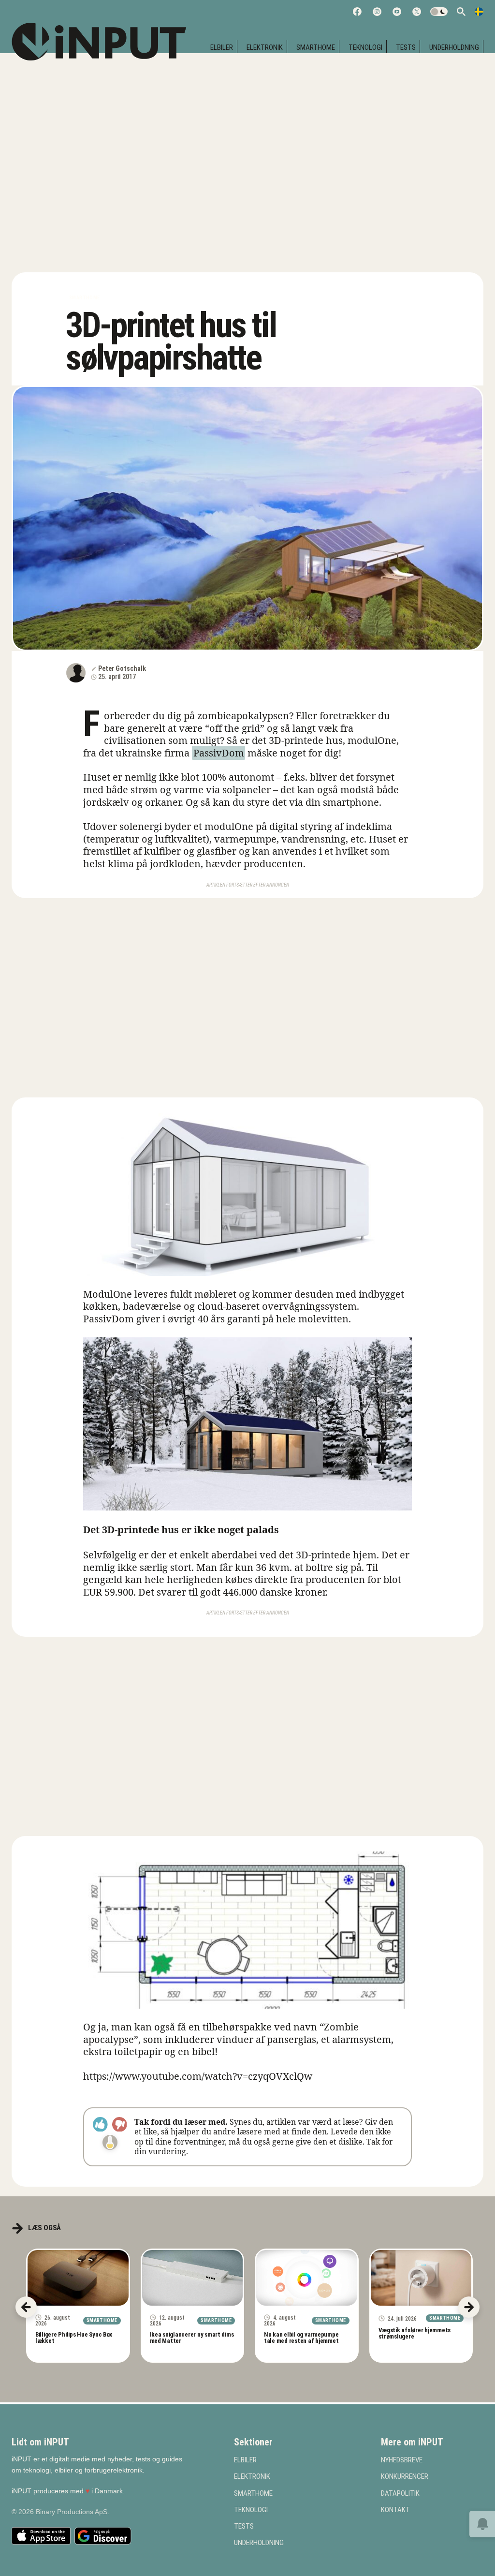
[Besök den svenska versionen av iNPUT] (479, 12)
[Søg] (461, 12)
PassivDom (219, 753)
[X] (417, 12)
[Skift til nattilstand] (439, 12)
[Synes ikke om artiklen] (120, 2124)
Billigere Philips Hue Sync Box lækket (74, 2338)
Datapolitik (400, 2494)
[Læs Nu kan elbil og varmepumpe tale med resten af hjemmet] (307, 2278)
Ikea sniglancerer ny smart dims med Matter (192, 2338)
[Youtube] (397, 12)
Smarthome (316, 47)
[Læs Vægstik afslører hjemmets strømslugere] (421, 2278)
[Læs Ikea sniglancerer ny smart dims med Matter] (193, 2278)
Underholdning (454, 47)
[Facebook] (357, 12)
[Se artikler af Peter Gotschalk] (76, 673)
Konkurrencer (405, 2477)
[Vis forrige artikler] (26, 2307)
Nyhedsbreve (402, 2460)
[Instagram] (377, 12)
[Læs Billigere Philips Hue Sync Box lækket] (78, 2278)
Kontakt (395, 2510)
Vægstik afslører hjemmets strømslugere (415, 2333)
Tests (406, 47)
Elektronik (265, 47)
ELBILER (222, 47)
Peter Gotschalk (122, 668)
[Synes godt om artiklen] (100, 2124)
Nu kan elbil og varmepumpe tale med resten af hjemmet (301, 2338)
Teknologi (365, 47)
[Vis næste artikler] (469, 2307)
